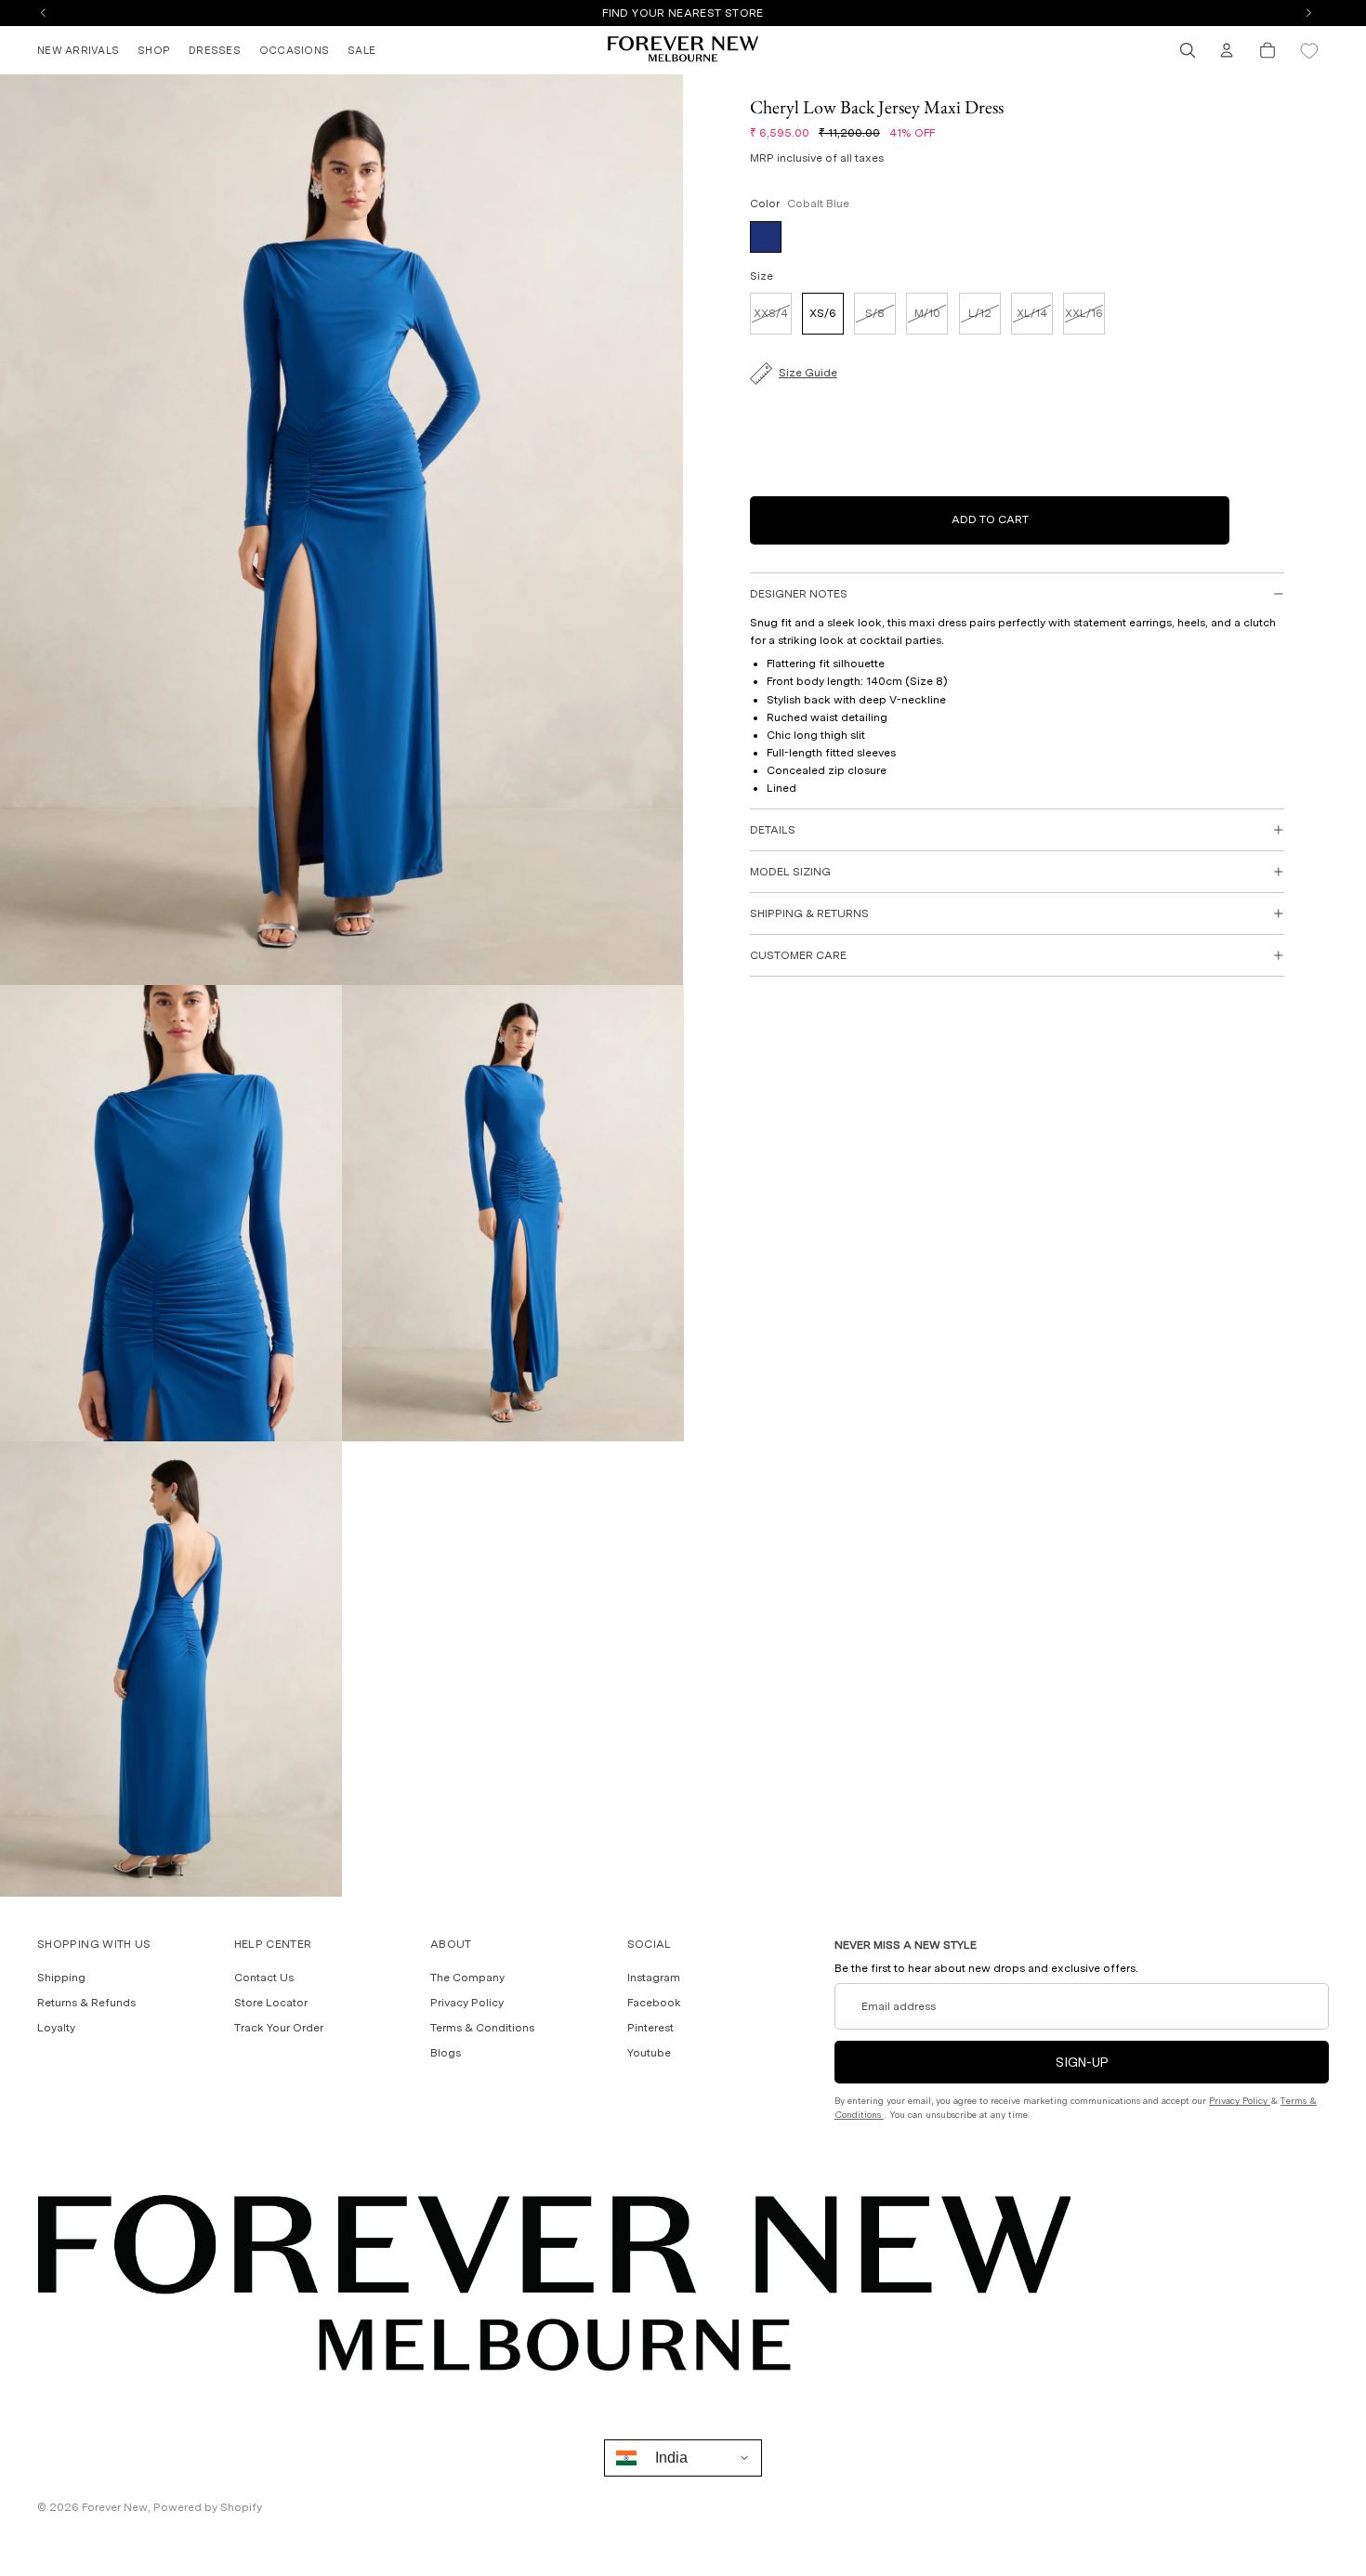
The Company (467, 1978)
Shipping (61, 1978)
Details (773, 830)
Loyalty (56, 2028)
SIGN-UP (1082, 2062)
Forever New (115, 2507)
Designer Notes (799, 594)
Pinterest (650, 2028)
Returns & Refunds (86, 2003)
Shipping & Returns (809, 913)
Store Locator (271, 2003)
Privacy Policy (467, 2003)
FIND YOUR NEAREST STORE (683, 13)
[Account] (1227, 50)
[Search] (1188, 50)
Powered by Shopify (208, 2507)
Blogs (446, 2053)
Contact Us (264, 1978)
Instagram (654, 1978)
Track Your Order (279, 2028)
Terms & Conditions (482, 2028)
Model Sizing (790, 872)
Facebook (654, 2003)
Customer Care (798, 955)
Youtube (649, 2053)
